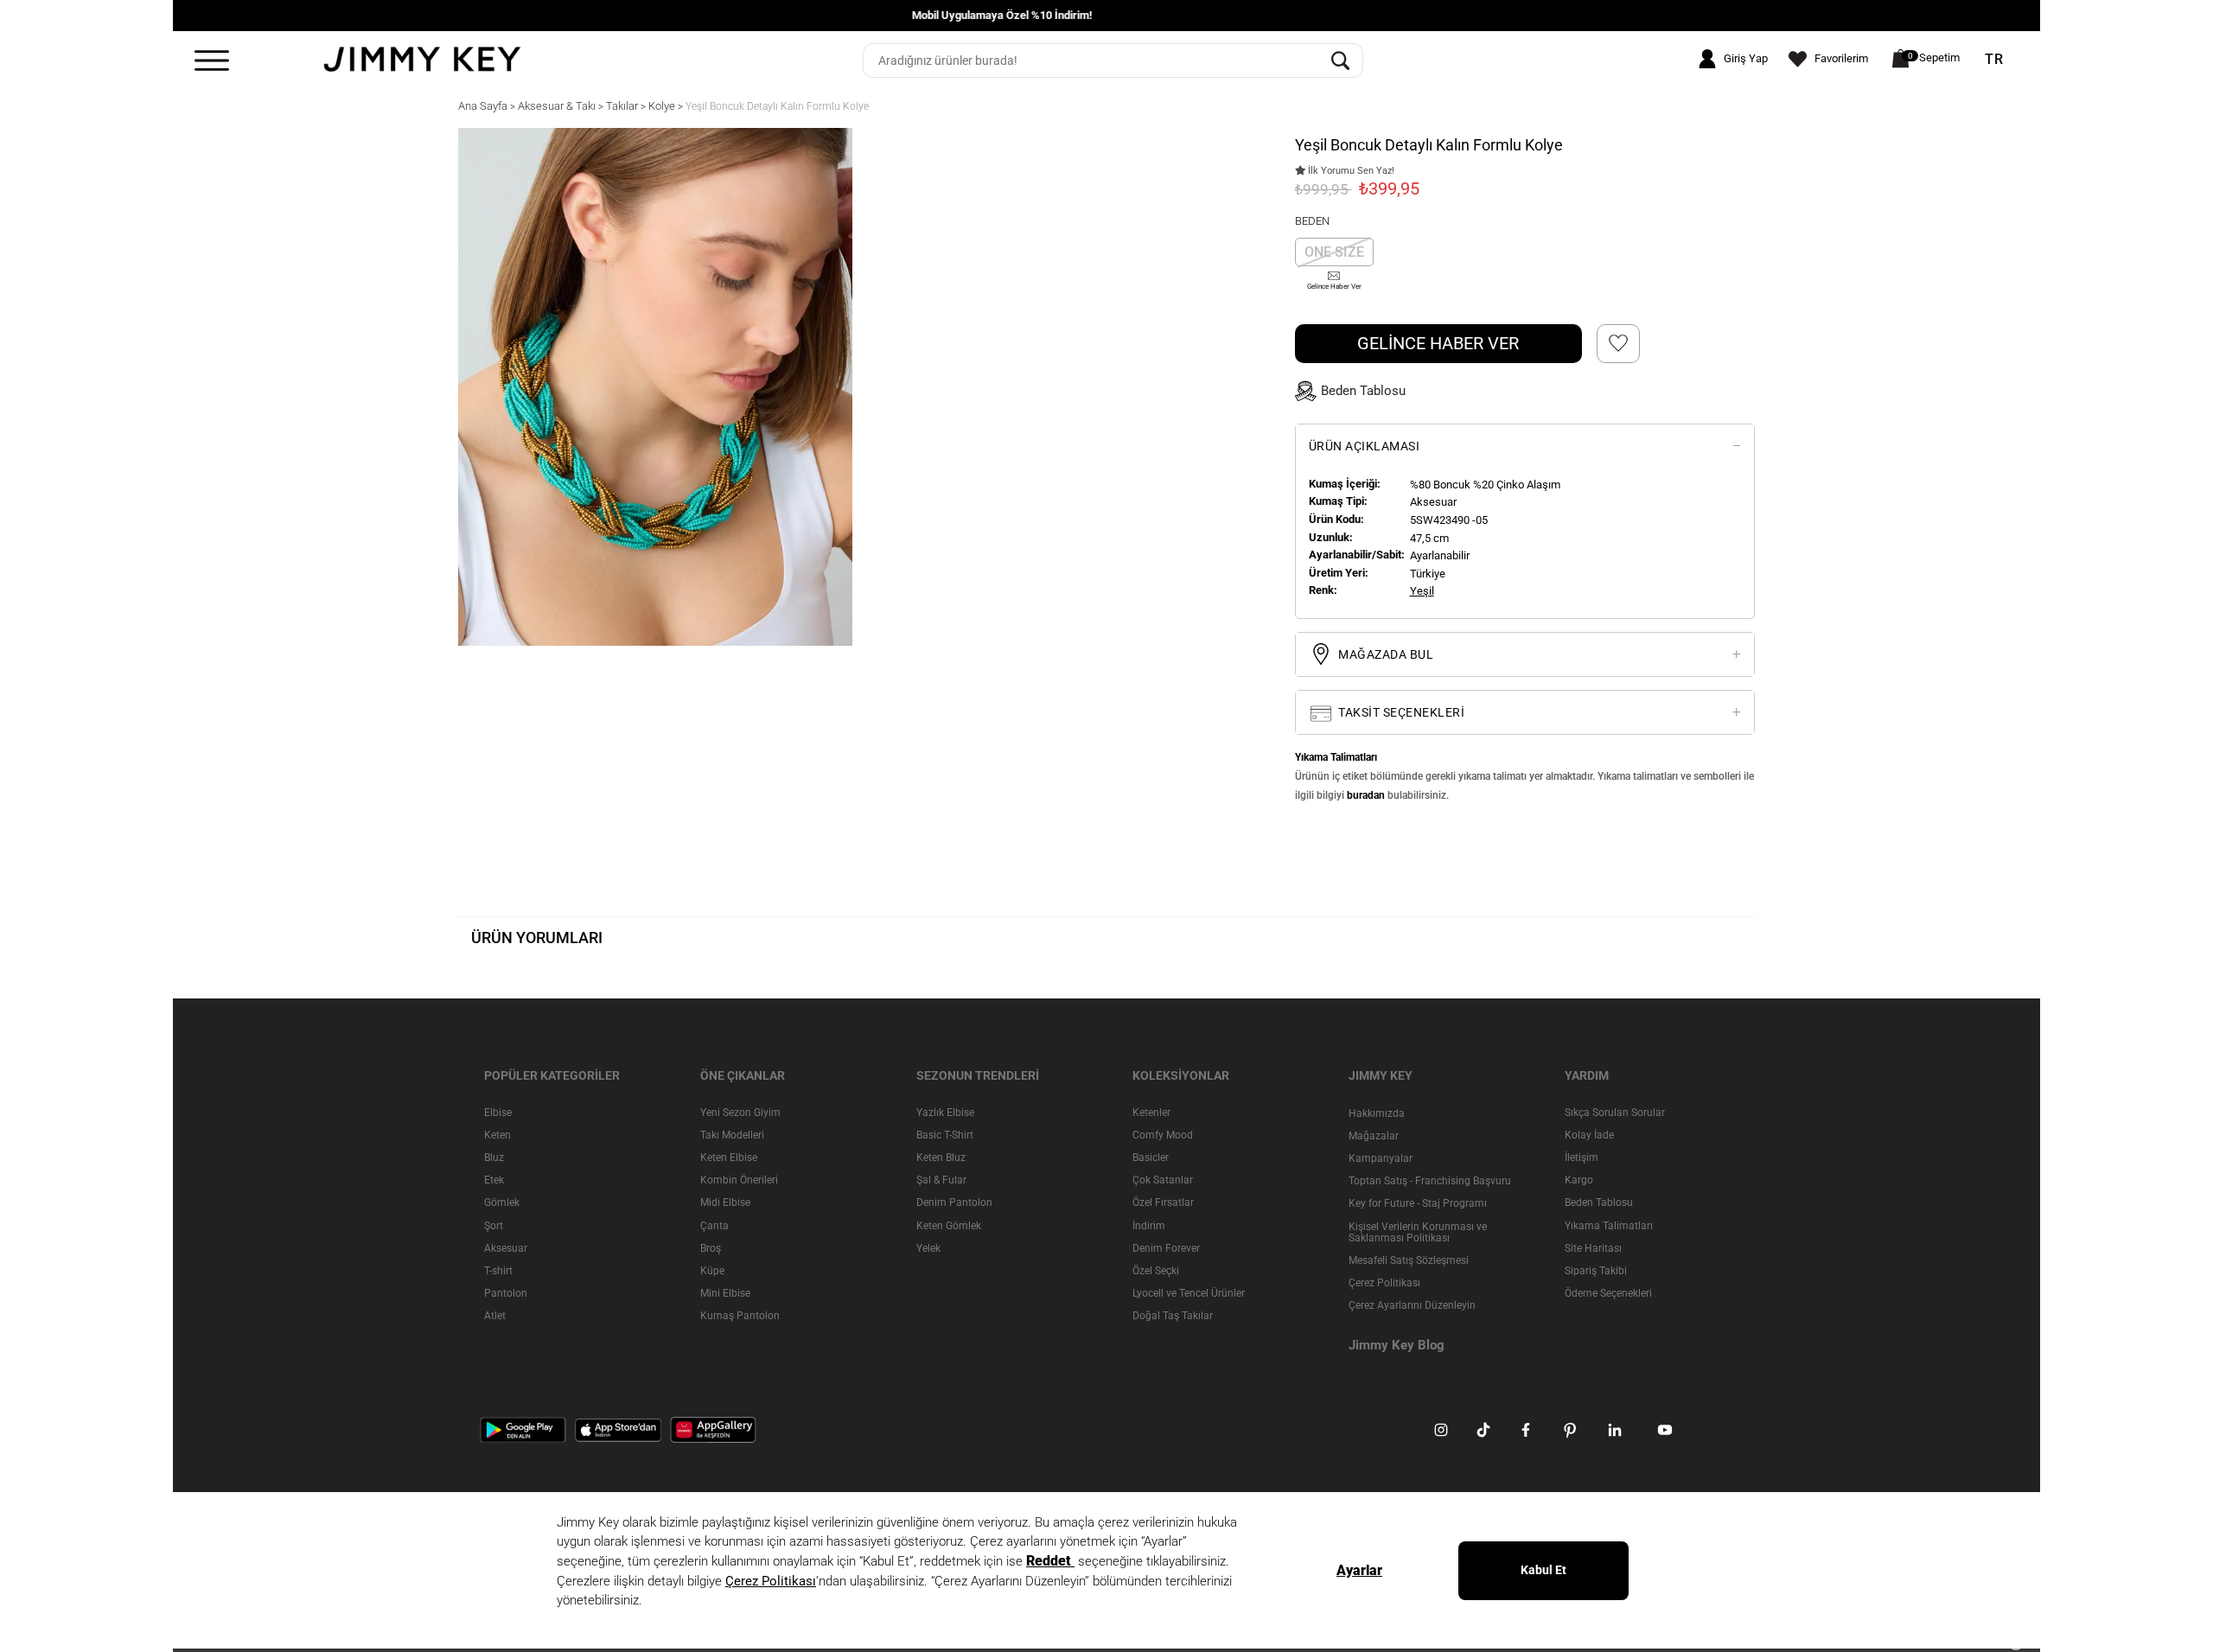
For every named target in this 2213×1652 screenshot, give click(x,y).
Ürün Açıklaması (1365, 446)
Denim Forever (1166, 1248)
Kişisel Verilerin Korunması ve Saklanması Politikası (1418, 1232)
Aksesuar (506, 1248)
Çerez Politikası (1384, 1283)
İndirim (1149, 1226)
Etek (494, 1180)
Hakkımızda (1377, 1113)
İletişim (1582, 1158)
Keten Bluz (941, 1158)
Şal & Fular (941, 1180)
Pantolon (506, 1293)
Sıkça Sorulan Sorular (1615, 1113)
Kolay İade (1589, 1135)
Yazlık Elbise (945, 1113)
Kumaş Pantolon (740, 1316)
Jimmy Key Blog (1397, 1345)
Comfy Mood (1163, 1135)
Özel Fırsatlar (1163, 1202)
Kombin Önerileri (739, 1180)
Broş (711, 1248)
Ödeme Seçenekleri (1608, 1293)
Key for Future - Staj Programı (1418, 1203)
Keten (497, 1135)
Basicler (1151, 1158)
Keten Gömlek (949, 1226)
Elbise (498, 1113)
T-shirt (498, 1271)
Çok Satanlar (1163, 1180)
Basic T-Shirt (945, 1135)
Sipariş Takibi (1596, 1271)
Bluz (494, 1158)
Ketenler (1151, 1113)
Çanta (714, 1226)
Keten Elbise (729, 1158)
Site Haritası (1593, 1248)
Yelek (928, 1248)
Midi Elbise (725, 1202)
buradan (1366, 795)
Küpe (712, 1271)
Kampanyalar (1381, 1158)
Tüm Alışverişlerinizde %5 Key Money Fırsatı (1106, 15)
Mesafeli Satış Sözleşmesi (1409, 1260)
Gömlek (502, 1202)
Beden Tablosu (1599, 1202)
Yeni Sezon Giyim (740, 1113)
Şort (494, 1226)
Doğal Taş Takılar (1173, 1316)
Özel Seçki (1156, 1271)
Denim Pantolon (954, 1202)
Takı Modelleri (732, 1135)
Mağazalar (1374, 1136)
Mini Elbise (725, 1293)
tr (1994, 60)
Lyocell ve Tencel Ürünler (1189, 1293)
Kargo (1579, 1180)
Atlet (495, 1316)
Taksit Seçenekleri (1400, 712)
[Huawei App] (713, 1430)
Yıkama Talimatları (1609, 1226)
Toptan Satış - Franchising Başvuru (1430, 1181)
